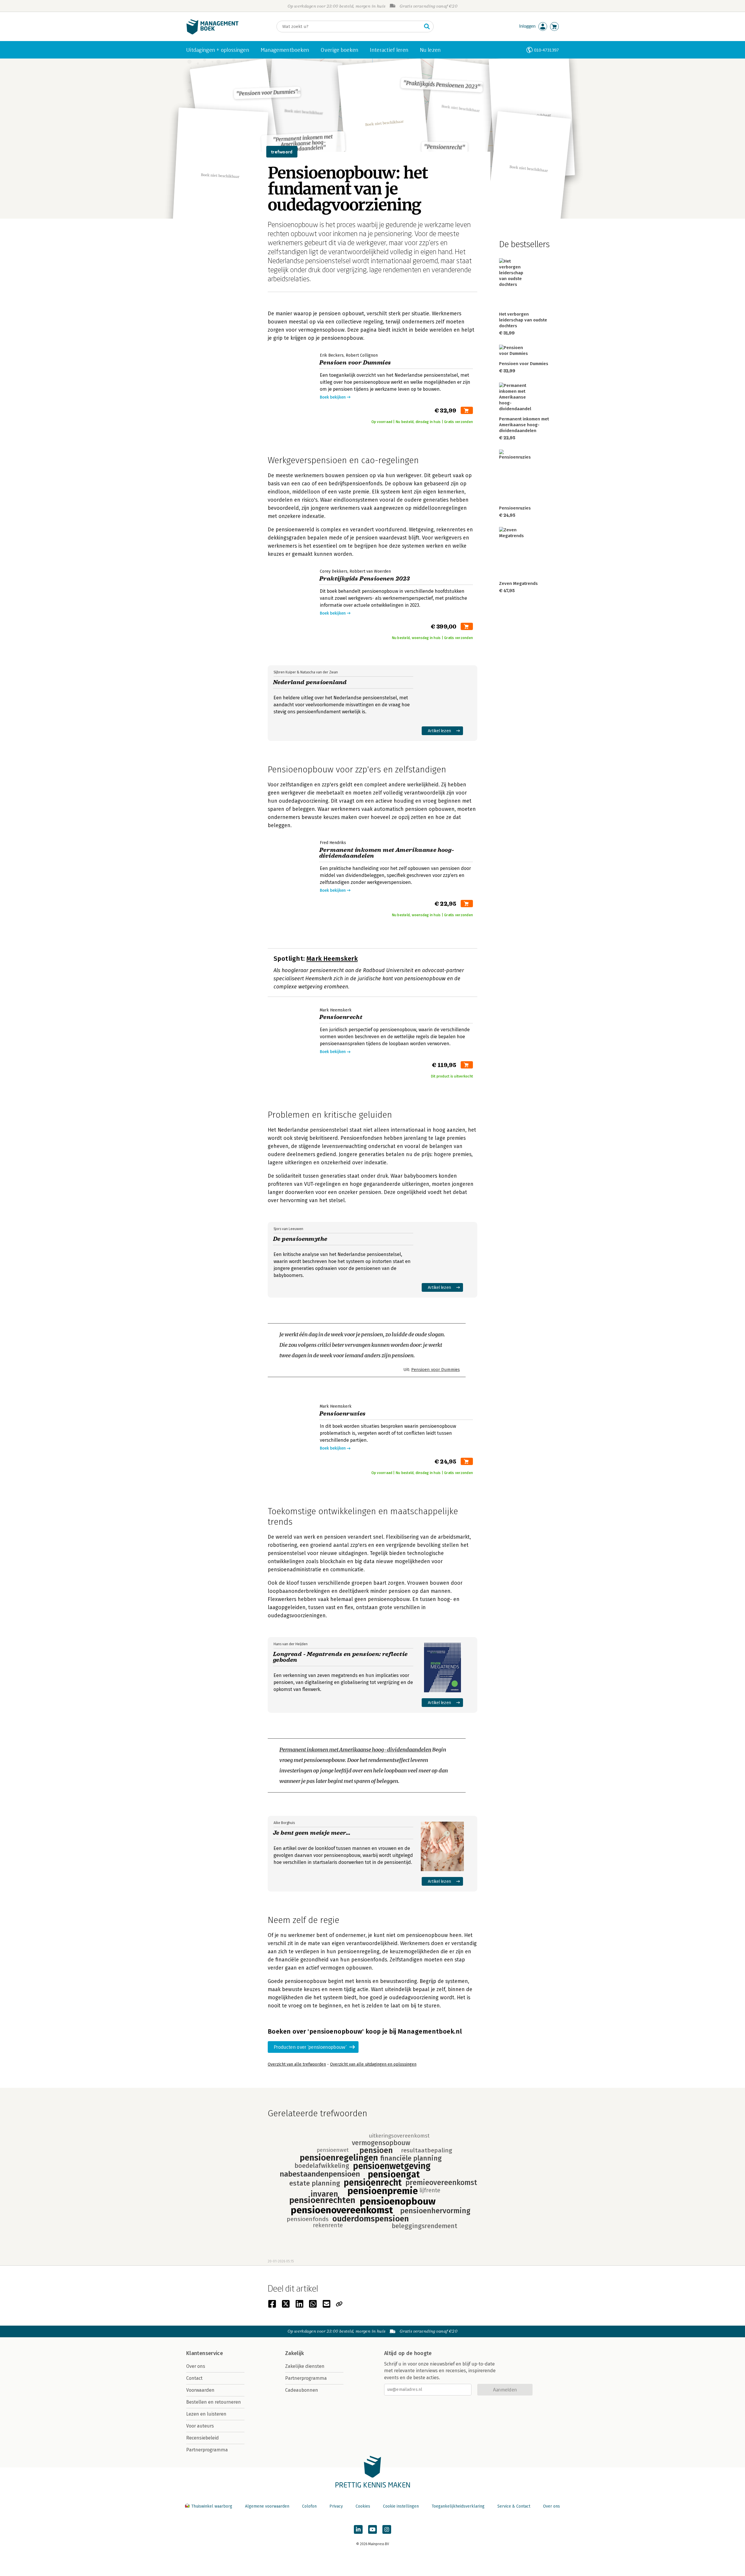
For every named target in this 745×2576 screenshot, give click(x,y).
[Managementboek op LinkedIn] (358, 2529)
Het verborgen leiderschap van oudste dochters (523, 320)
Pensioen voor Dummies (436, 1370)
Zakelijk (295, 2353)
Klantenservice (205, 2353)
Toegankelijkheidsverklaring (458, 2506)
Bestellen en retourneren (214, 2402)
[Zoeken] (427, 26)
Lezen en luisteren (206, 2414)
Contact (194, 2378)
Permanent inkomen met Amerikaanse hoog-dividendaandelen (355, 1750)
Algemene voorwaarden (267, 2506)
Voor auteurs (200, 2426)
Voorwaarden (200, 2390)
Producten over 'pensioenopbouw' (310, 2047)
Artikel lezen (440, 731)
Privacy (336, 2506)
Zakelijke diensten (305, 2366)
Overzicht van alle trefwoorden (297, 2064)
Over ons (196, 2366)
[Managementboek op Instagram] (387, 2529)
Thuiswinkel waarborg (212, 2506)
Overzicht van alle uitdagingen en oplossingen (373, 2064)
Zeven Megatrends (518, 583)
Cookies (363, 2506)
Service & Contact (514, 2506)
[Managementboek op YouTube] (372, 2529)
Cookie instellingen (401, 2506)
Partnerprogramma (207, 2450)
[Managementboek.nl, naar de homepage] (212, 33)
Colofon (309, 2506)
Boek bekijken (333, 397)
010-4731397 (546, 50)
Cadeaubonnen (302, 2390)
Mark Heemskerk (332, 959)
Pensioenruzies (515, 508)
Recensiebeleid (203, 2438)
